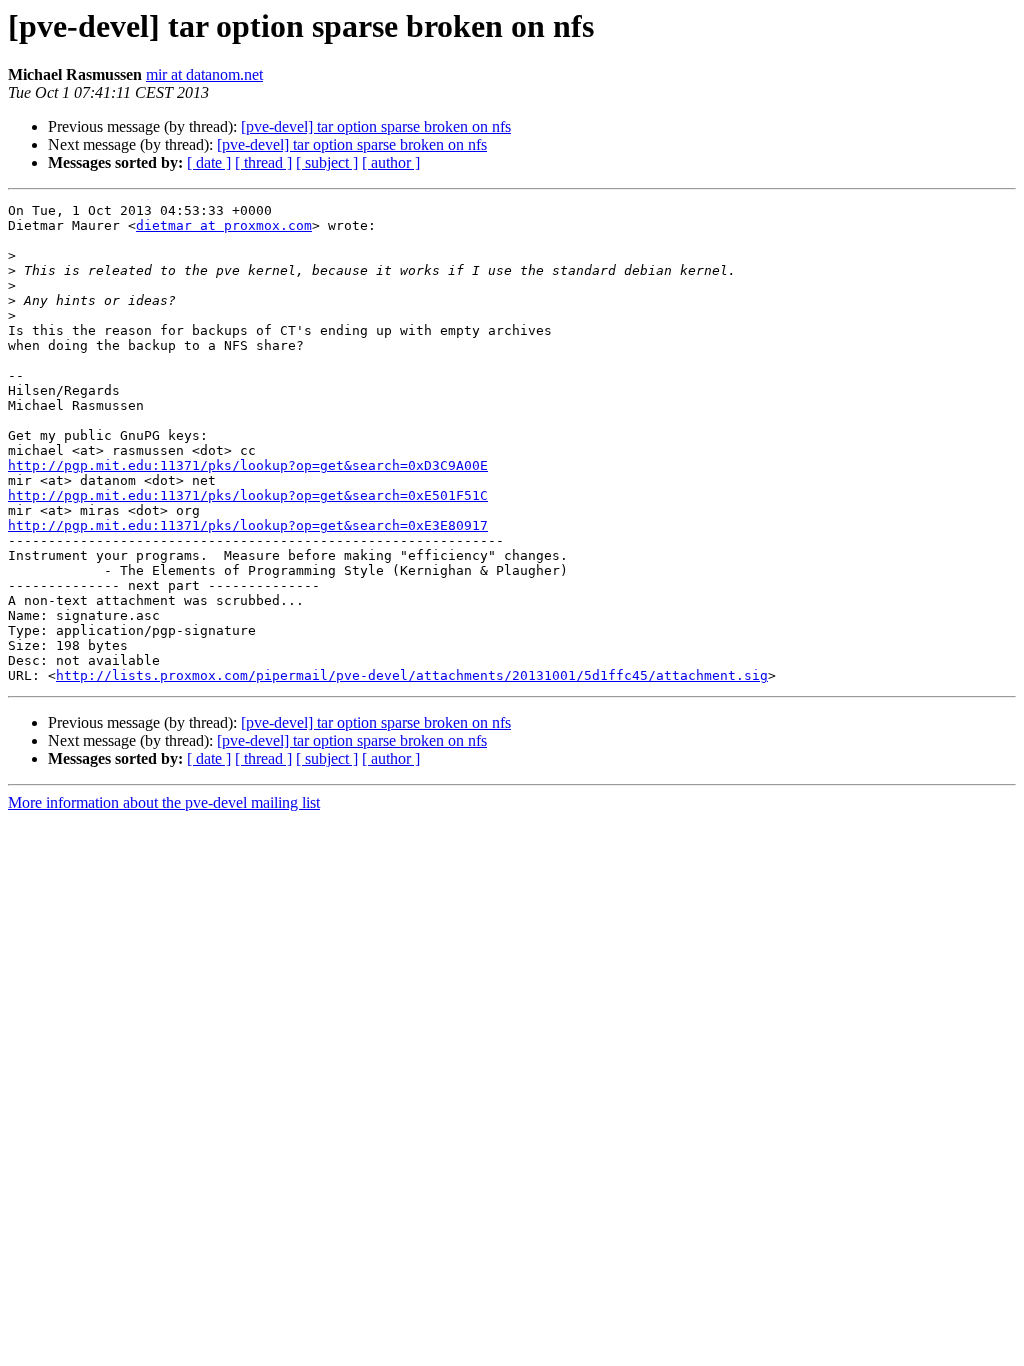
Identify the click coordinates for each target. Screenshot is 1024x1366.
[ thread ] (263, 162)
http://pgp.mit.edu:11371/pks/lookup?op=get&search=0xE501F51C (248, 495)
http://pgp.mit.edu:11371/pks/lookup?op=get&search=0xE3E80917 (248, 525)
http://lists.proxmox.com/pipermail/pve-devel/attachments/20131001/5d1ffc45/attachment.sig (412, 675)
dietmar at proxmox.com (224, 225)
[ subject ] (327, 162)
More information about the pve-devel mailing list (164, 802)
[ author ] (391, 162)
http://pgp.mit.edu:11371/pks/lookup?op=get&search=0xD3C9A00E (248, 465)
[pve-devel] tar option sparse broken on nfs (376, 126)
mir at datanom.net (204, 74)
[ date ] (209, 162)
